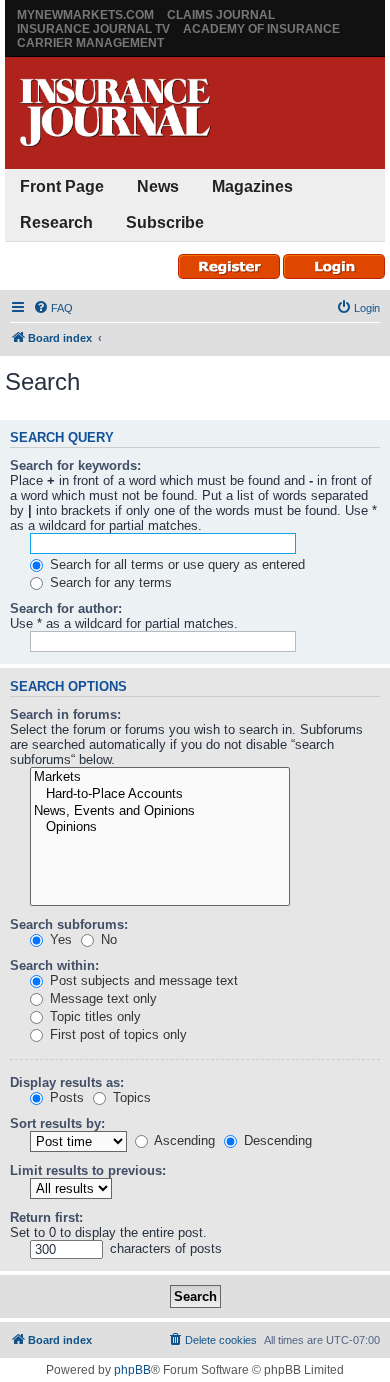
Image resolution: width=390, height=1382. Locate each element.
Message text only (101, 998)
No (107, 939)
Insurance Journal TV (93, 29)
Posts (65, 1097)
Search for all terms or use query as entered (175, 564)
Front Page (62, 186)
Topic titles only (93, 1016)
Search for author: (66, 608)
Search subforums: (69, 924)
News (158, 186)
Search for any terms (109, 582)
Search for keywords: (75, 465)
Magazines (252, 186)
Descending (276, 1140)
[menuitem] (53, 308)
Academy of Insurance (261, 29)
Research (56, 222)
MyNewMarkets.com (85, 15)
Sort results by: (57, 1123)
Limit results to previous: (88, 1170)
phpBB (132, 1370)
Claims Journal (221, 15)
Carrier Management (90, 43)
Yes (59, 939)
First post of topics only (116, 1034)
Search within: (54, 965)
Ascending (183, 1140)
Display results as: (67, 1082)
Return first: (46, 1217)
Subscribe (165, 222)
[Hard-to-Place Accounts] (160, 794)
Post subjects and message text (142, 980)
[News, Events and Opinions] (160, 811)
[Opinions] (160, 827)
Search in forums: (65, 714)
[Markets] (160, 777)
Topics (130, 1097)
